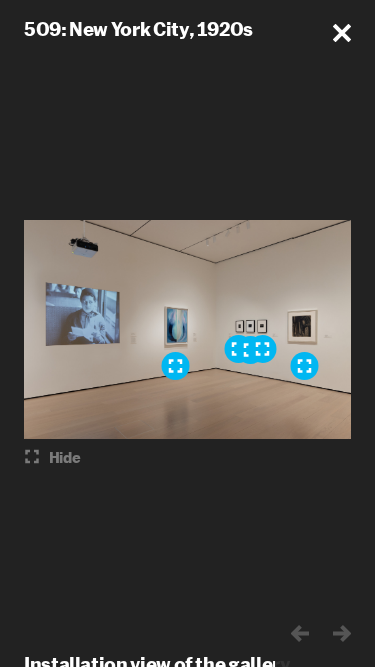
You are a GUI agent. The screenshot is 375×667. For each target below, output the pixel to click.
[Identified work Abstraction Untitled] (304, 366)
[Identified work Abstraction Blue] (175, 366)
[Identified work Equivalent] (262, 349)
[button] (342, 33)
